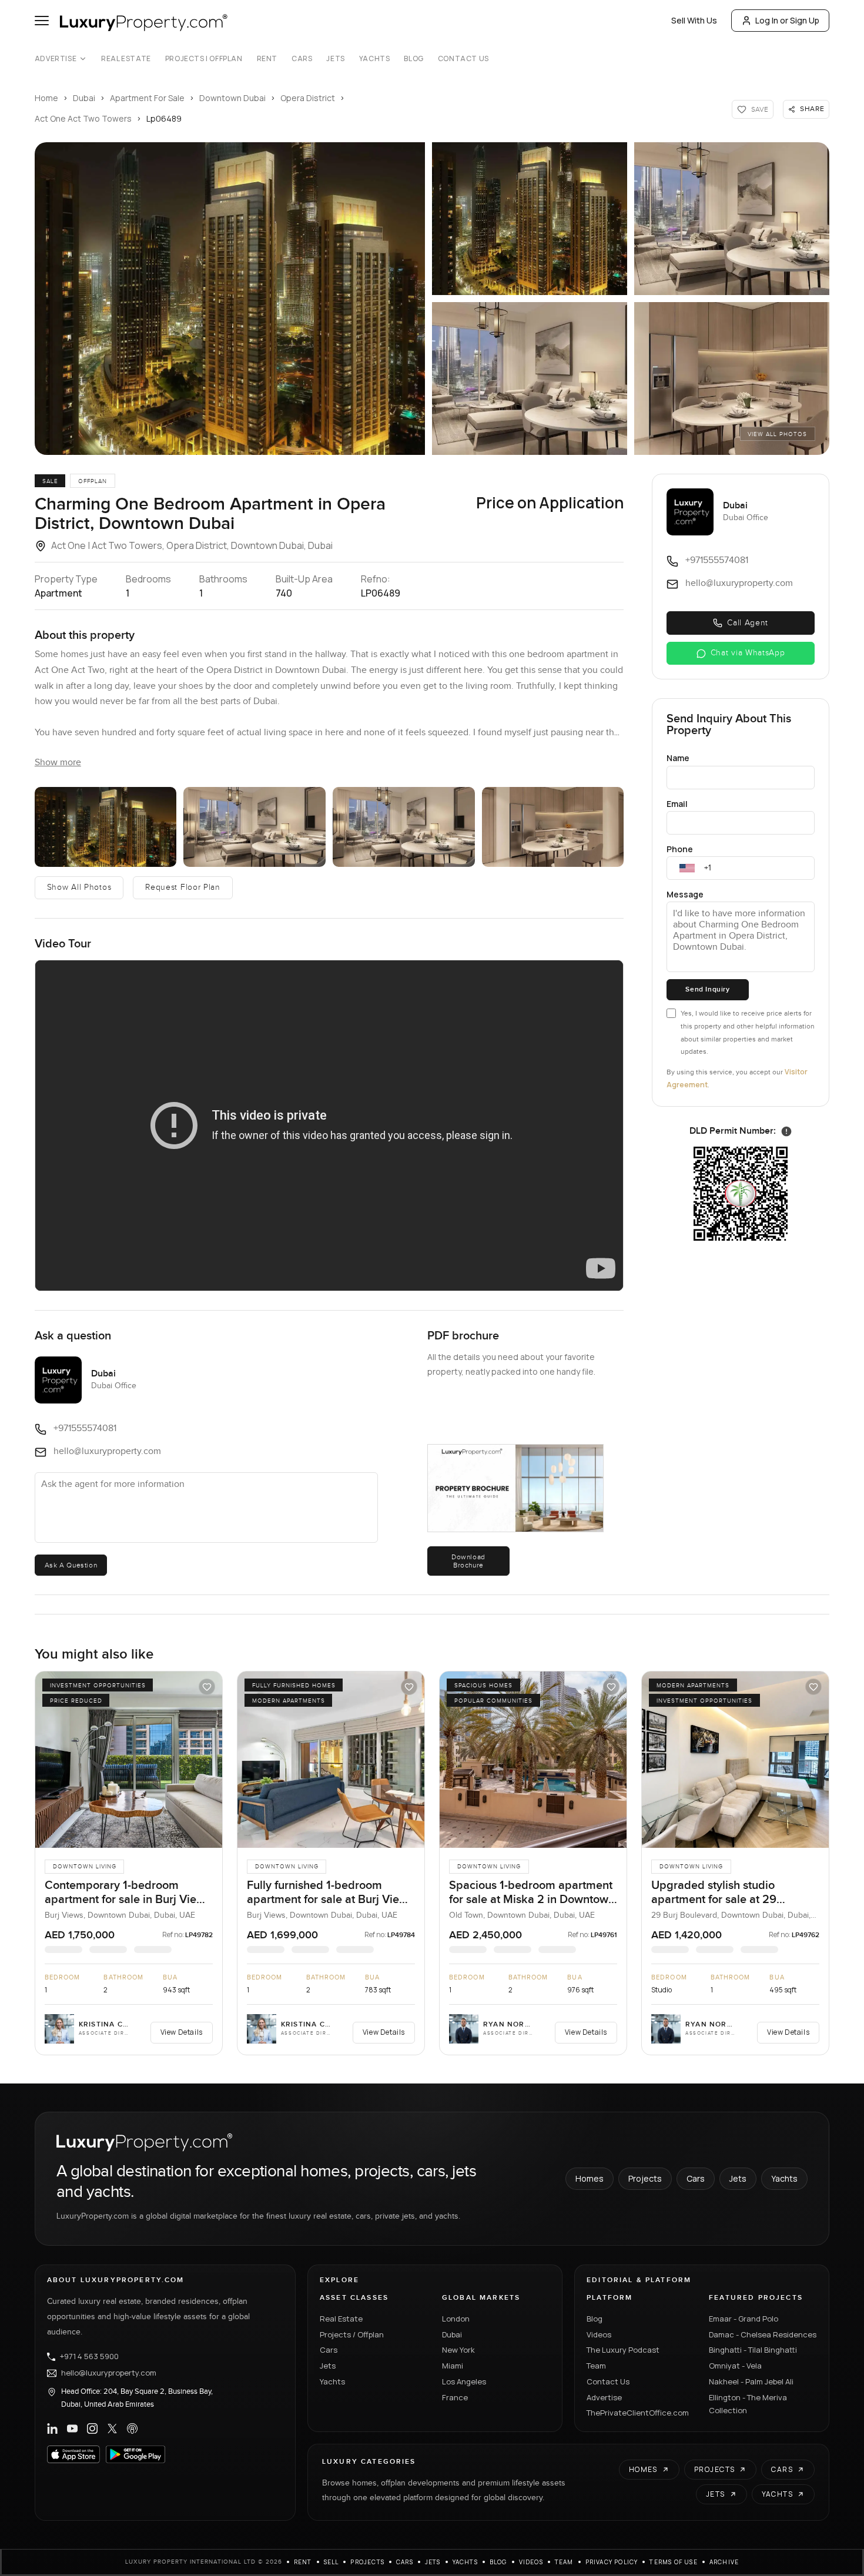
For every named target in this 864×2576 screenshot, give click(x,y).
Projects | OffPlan (204, 59)
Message (685, 894)
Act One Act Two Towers (83, 118)
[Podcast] (132, 2428)
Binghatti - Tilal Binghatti (753, 2350)
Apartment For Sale (147, 98)
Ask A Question (71, 1565)
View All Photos (777, 434)
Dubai (84, 98)
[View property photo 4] (530, 378)
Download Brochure (468, 1561)
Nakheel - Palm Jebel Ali (751, 2381)
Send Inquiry (707, 989)
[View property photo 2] (530, 219)
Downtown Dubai (232, 98)
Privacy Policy (612, 2562)
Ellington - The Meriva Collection (748, 2404)
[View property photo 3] (732, 219)
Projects (645, 2178)
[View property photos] (230, 299)
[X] (112, 2428)
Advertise (56, 59)
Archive (724, 2562)
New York (458, 2350)
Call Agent (748, 623)
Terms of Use (673, 2562)
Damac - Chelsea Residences (763, 2334)
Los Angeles (464, 2381)
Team (596, 2366)
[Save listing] (207, 1687)
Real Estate (126, 59)
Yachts (375, 59)
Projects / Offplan (352, 2334)
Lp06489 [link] (164, 118)
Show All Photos (79, 887)
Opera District (308, 98)
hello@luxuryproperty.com (109, 2373)
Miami (453, 2366)
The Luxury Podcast (623, 2350)
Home (46, 98)
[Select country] (687, 868)
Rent (267, 59)
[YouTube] (72, 2428)
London (456, 2319)
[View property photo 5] (732, 378)
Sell (331, 2562)
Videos (599, 2334)
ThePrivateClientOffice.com (638, 2413)
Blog (413, 59)
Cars (302, 59)
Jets (335, 59)
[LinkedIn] (52, 2428)
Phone (680, 849)
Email (677, 804)
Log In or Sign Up (787, 20)
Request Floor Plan (183, 887)
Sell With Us (694, 20)
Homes (590, 2178)
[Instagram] (92, 2428)
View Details (182, 2032)
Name (678, 758)
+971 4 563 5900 (89, 2357)
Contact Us (463, 59)
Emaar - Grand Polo (744, 2319)
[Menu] (42, 21)
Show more (58, 763)
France (455, 2397)
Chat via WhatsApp (748, 653)
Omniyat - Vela (735, 2366)
